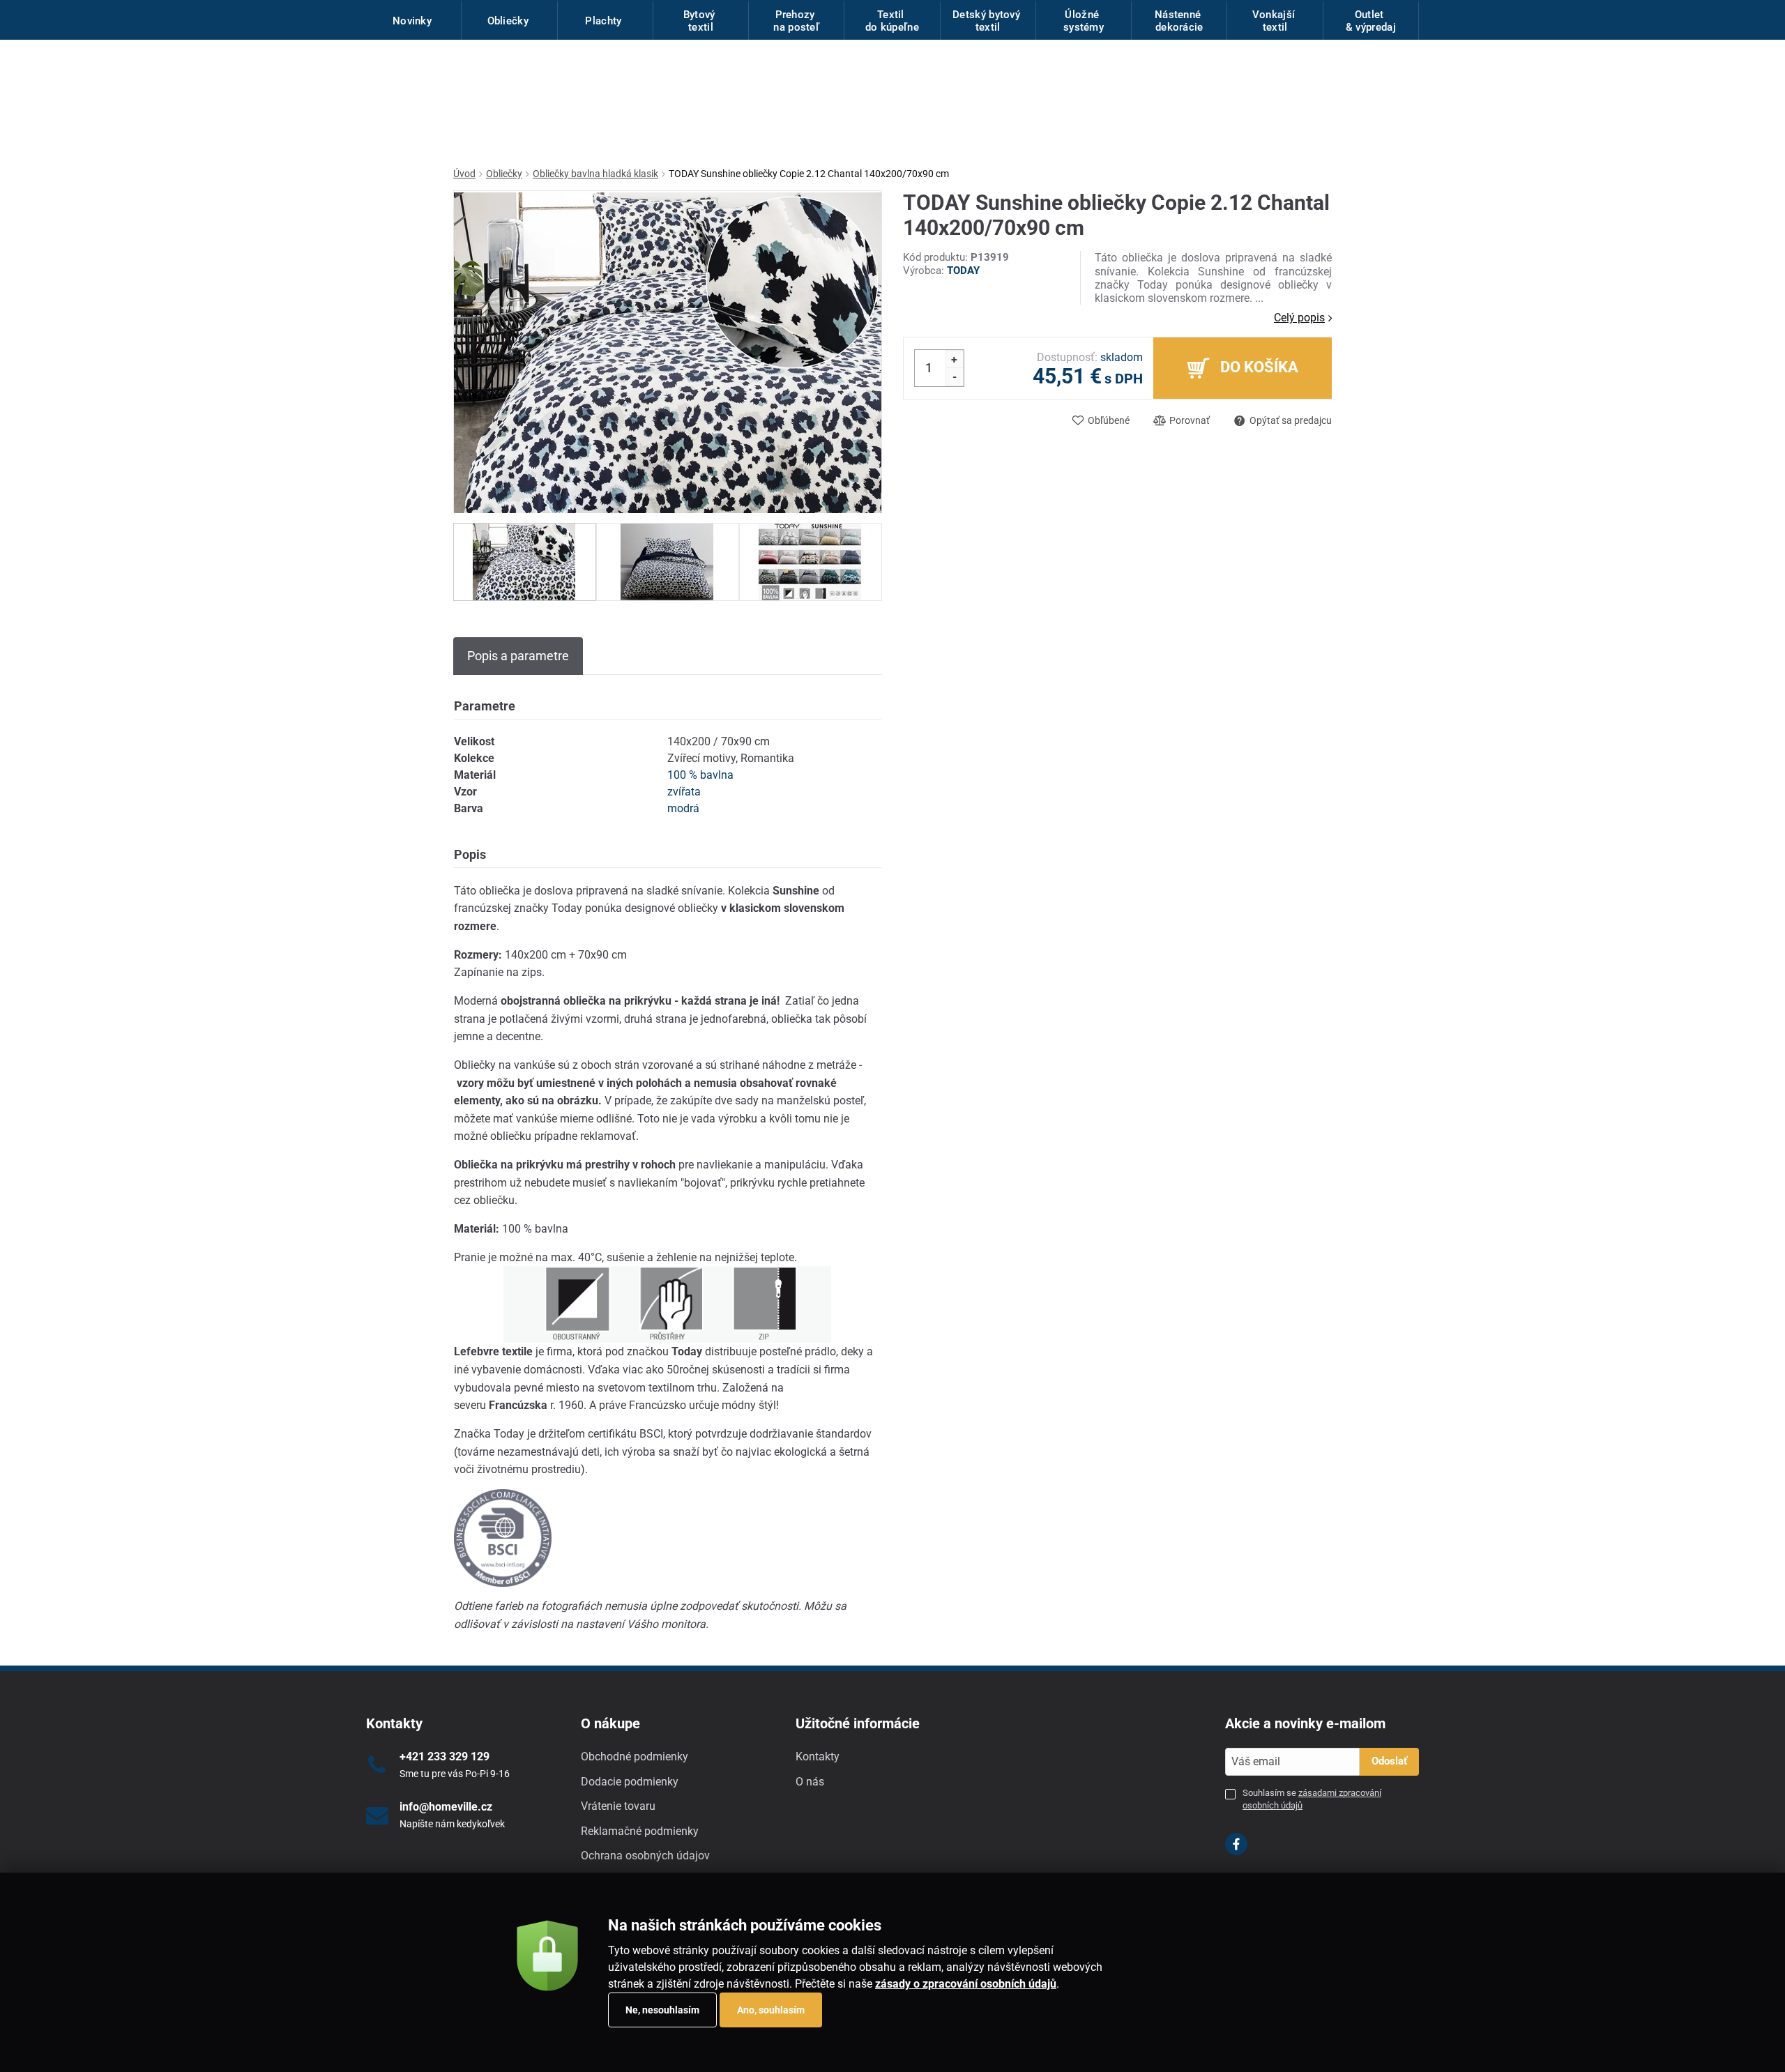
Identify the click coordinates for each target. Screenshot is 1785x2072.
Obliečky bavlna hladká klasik (595, 174)
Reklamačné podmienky (640, 1831)
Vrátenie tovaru (618, 1806)
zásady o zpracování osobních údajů (966, 1984)
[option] (525, 562)
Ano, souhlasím (771, 2010)
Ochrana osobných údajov (645, 1856)
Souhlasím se (1312, 1799)
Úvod (464, 174)
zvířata (684, 792)
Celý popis (1299, 318)
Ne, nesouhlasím (662, 2010)
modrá (683, 808)
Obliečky (504, 174)
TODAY (963, 271)
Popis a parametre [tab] (518, 656)
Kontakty (818, 1757)
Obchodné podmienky (635, 1757)
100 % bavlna (700, 775)
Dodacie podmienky (630, 1782)
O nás (810, 1782)
